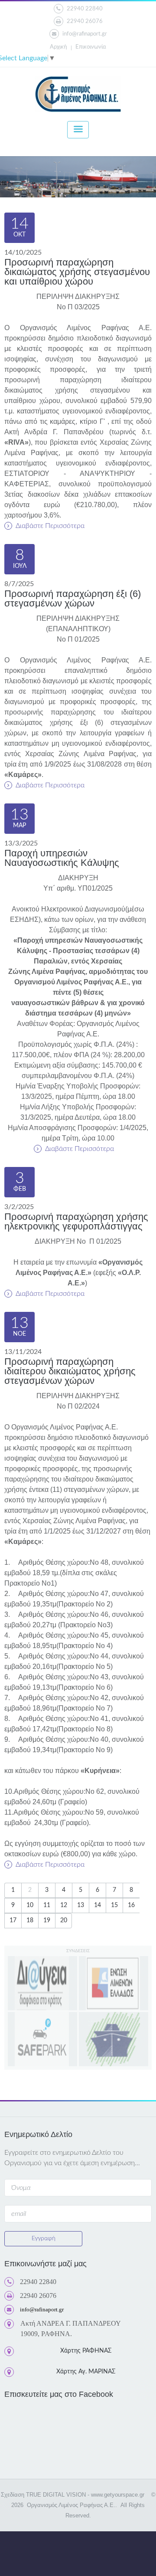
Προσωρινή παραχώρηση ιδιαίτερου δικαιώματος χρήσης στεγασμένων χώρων (70, 1371)
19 (47, 1921)
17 (13, 1921)
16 (131, 1905)
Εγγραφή (44, 2238)
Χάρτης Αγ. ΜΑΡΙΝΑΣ (86, 2372)
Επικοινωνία (91, 47)
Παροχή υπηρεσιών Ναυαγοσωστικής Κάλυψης (62, 858)
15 (114, 1905)
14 (97, 1905)
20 (64, 1921)
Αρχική (58, 47)
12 (64, 1905)
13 (81, 1905)
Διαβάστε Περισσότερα (49, 526)
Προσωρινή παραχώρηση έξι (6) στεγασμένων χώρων (73, 598)
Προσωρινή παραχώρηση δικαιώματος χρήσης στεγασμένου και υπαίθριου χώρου (77, 272)
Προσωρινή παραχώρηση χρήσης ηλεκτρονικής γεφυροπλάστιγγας (76, 1221)
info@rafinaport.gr (85, 34)
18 (30, 1921)
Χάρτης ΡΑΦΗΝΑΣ (86, 2351)
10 (30, 1905)
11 (47, 1905)
